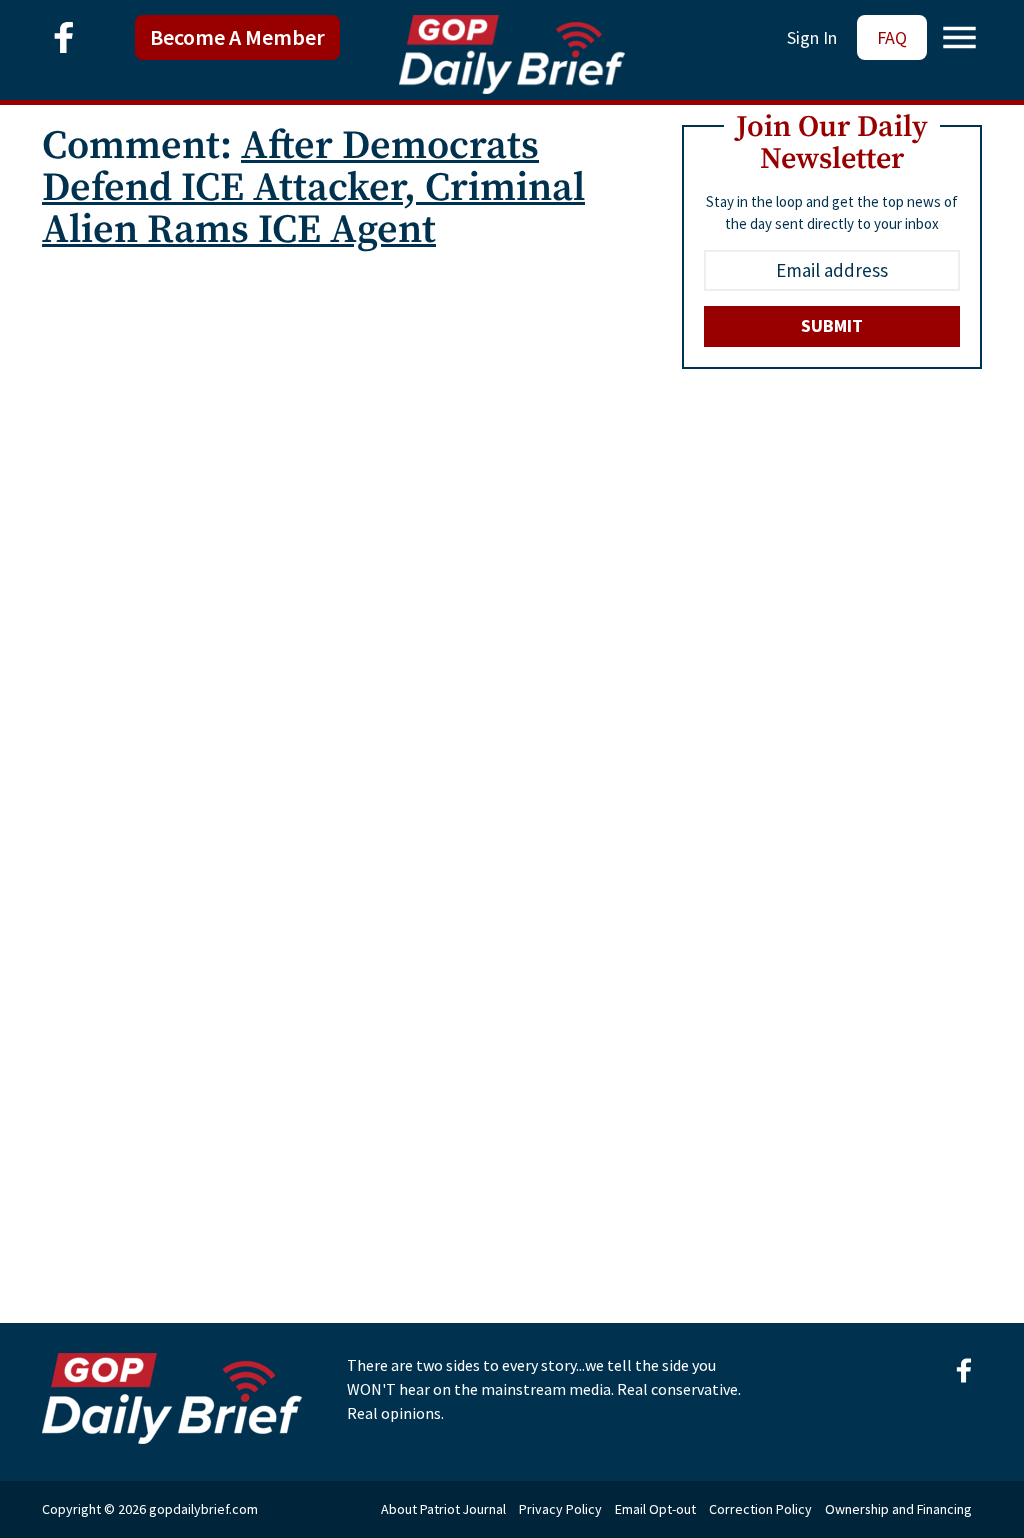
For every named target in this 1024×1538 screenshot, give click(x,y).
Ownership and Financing (898, 1509)
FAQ (892, 37)
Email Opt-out (655, 1509)
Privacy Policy (560, 1509)
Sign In (812, 37)
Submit (832, 325)
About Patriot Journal (443, 1509)
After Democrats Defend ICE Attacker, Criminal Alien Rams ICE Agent (313, 188)
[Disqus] (337, 517)
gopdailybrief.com (203, 1509)
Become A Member (237, 37)
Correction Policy (760, 1509)
